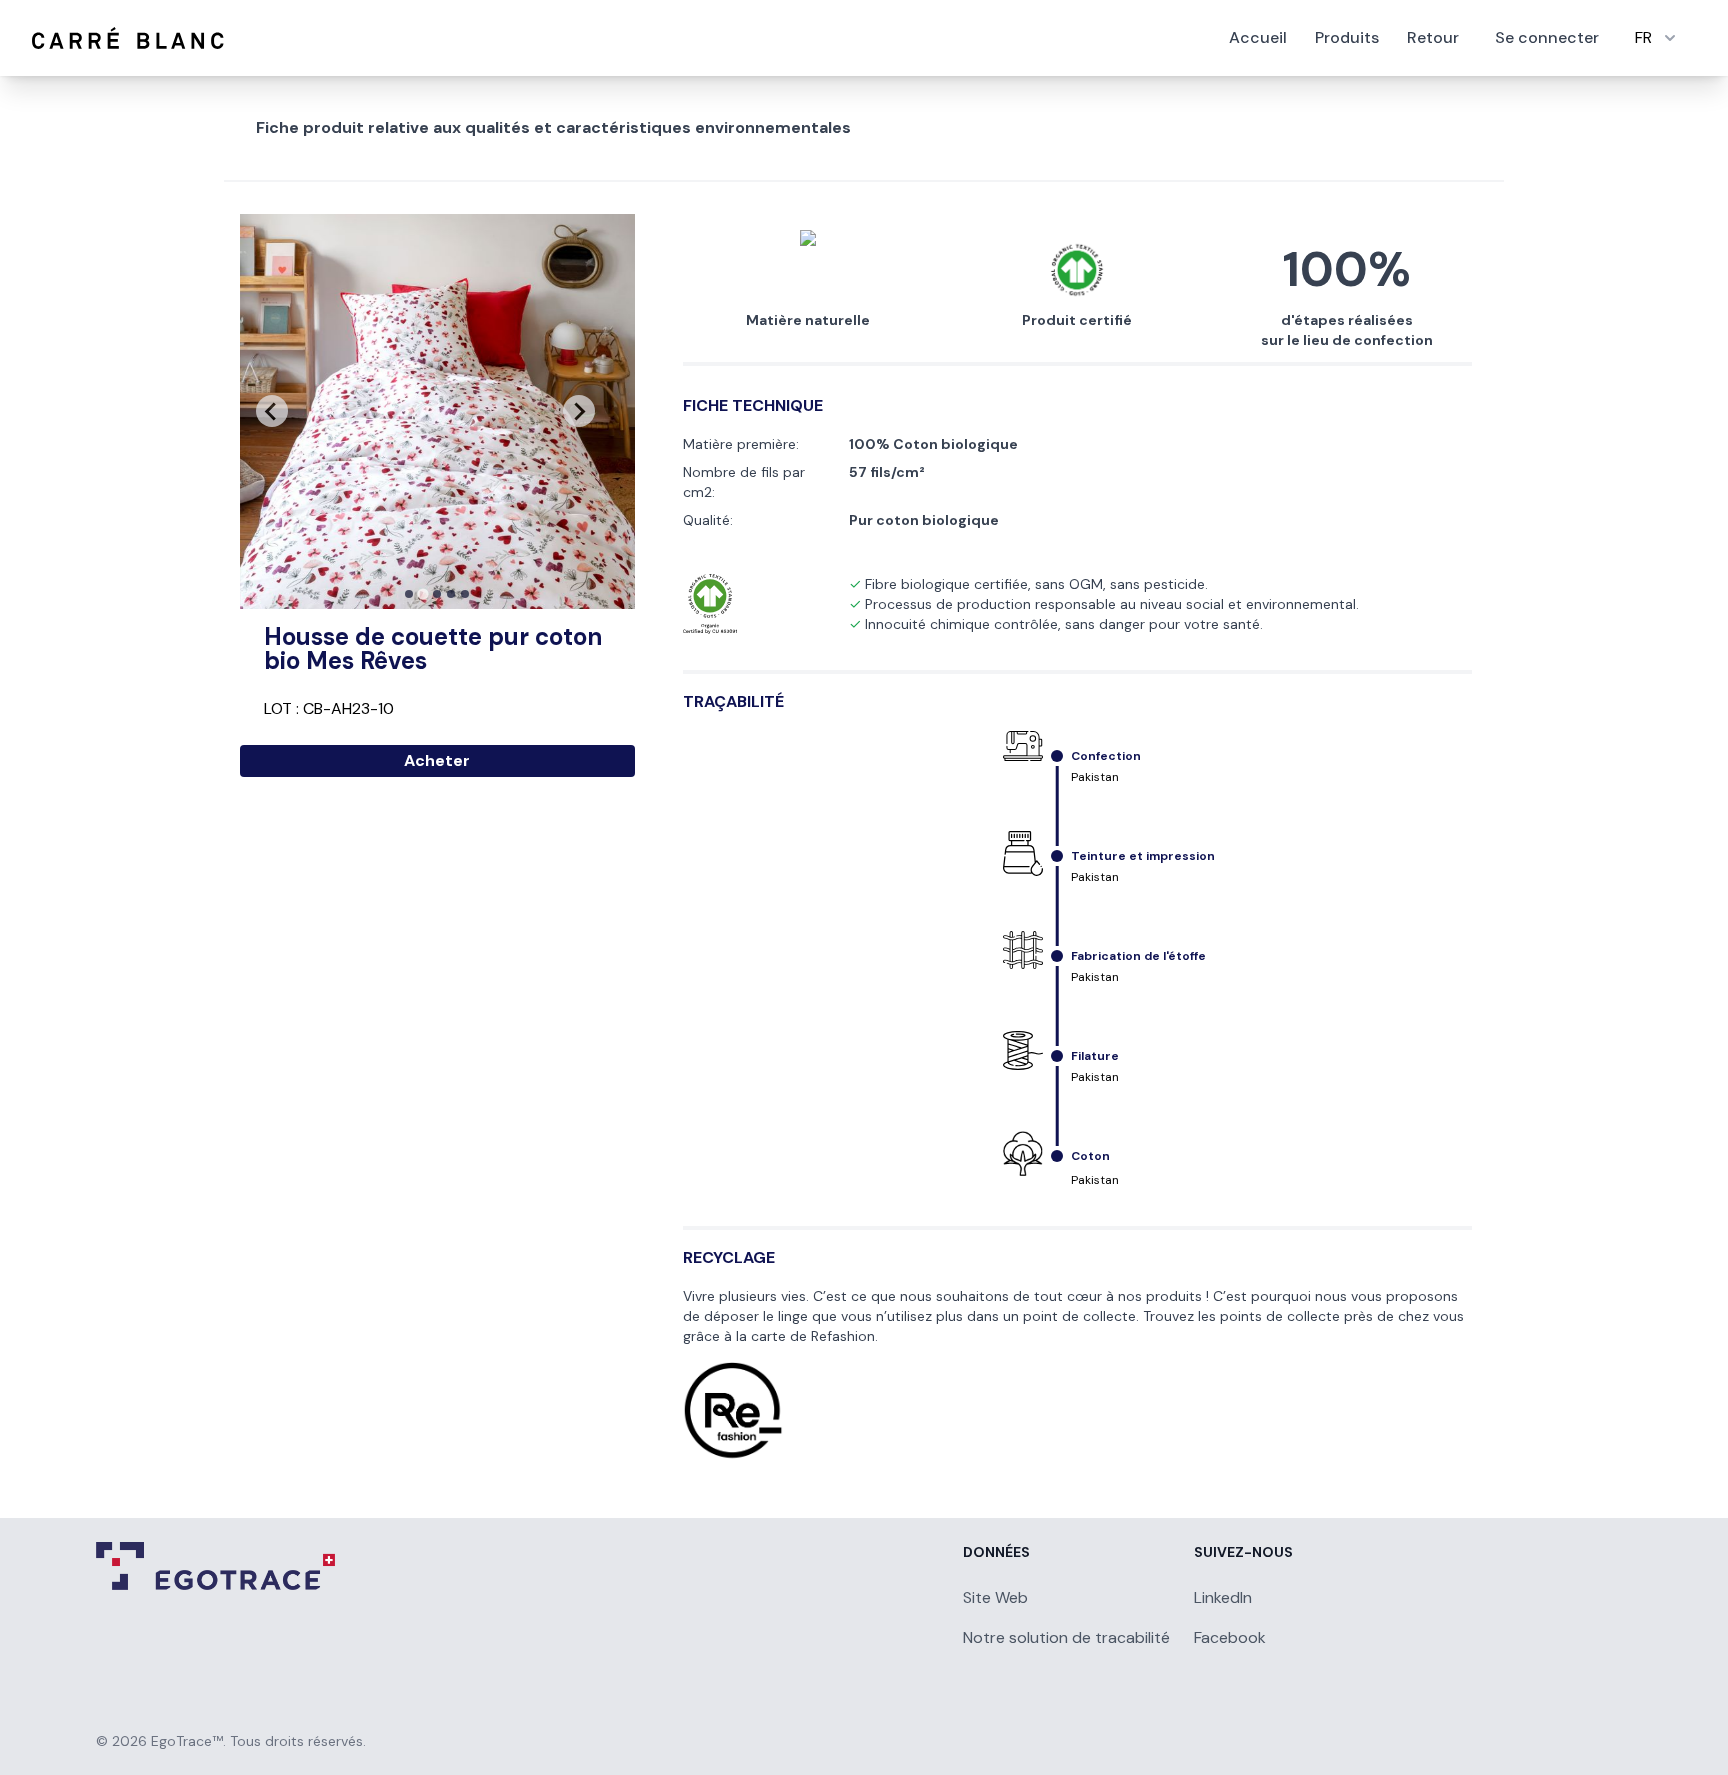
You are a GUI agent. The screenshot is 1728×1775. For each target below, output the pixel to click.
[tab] (409, 594)
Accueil (1258, 37)
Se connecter (1547, 37)
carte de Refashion (813, 1336)
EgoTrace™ (187, 1741)
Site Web (995, 1597)
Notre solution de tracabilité (1066, 1637)
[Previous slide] (272, 411)
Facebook (1230, 1637)
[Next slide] (579, 411)
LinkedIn (1223, 1597)
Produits (1347, 37)
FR (1643, 37)
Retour (1433, 37)
